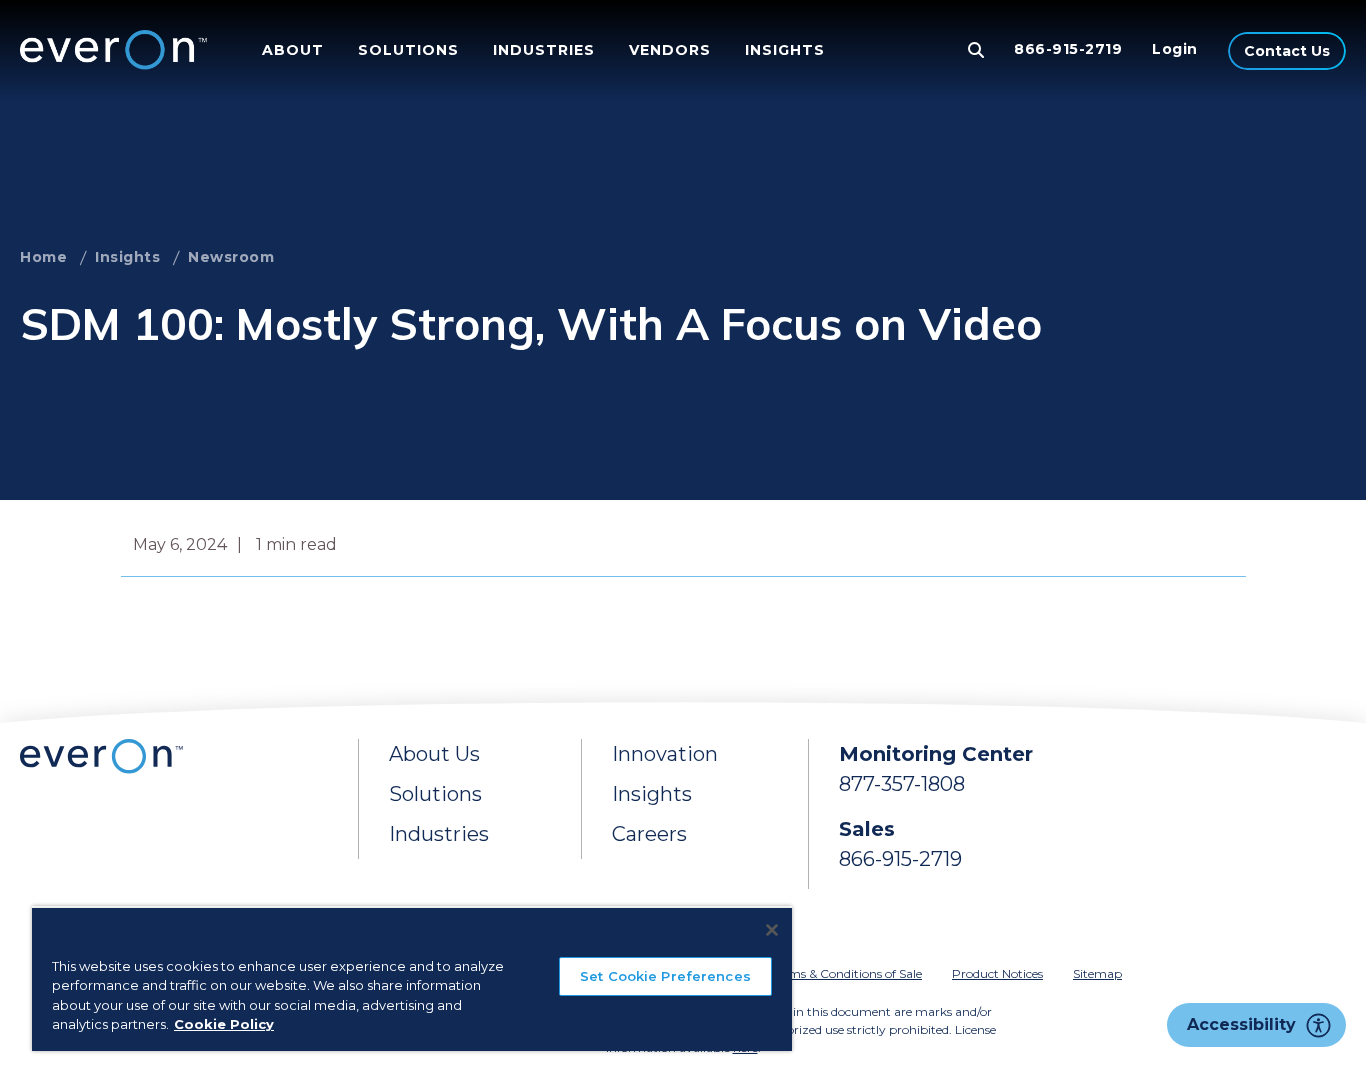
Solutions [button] (408, 50)
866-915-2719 (1068, 49)
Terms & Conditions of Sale (846, 973)
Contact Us (1287, 51)
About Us (434, 754)
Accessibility (1241, 1024)
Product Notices (997, 973)
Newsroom (231, 257)
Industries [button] (544, 50)
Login (1175, 49)
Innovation (665, 754)
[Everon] (108, 50)
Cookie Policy (224, 1024)
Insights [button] (785, 50)
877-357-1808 (902, 784)
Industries (439, 834)
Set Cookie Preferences (665, 976)
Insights (127, 257)
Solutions (435, 794)
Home (43, 257)
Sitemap (1097, 973)
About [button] (293, 50)
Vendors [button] (670, 50)
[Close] (772, 930)
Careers (649, 834)
